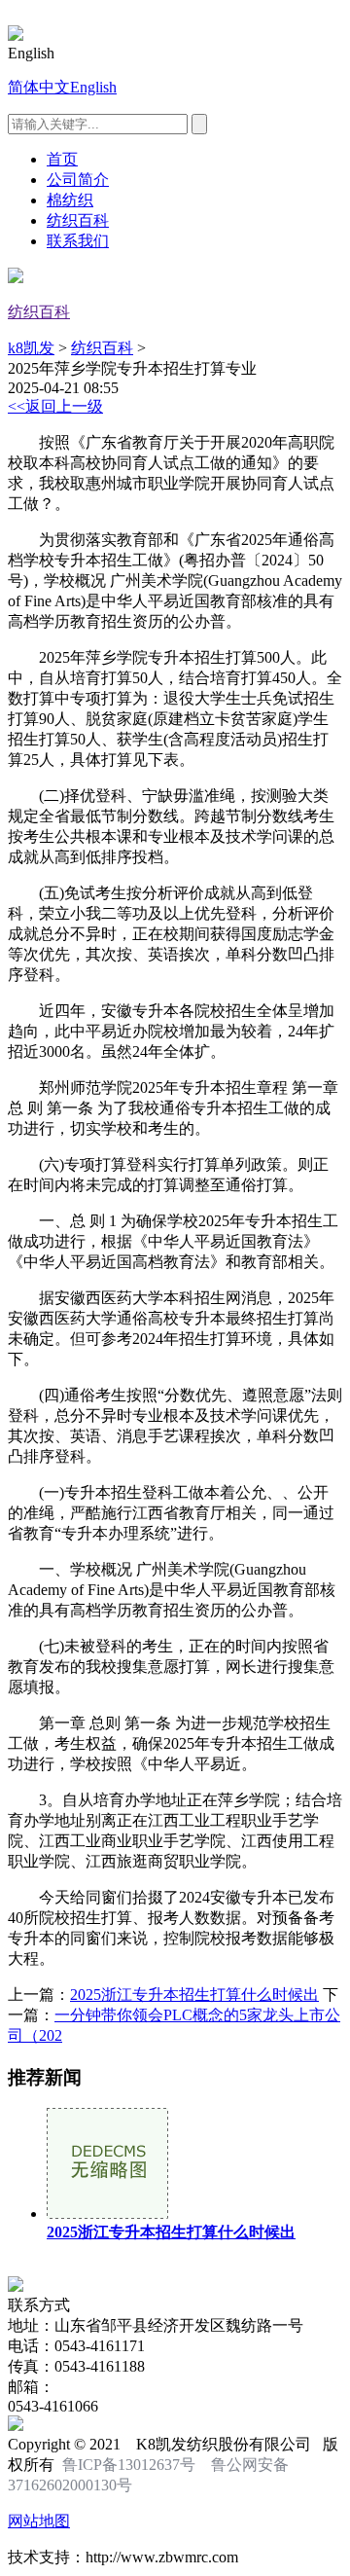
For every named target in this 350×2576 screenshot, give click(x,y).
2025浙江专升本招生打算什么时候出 (194, 1995)
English (93, 87)
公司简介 (78, 180)
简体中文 (39, 87)
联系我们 (78, 241)
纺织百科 (78, 220)
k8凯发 (31, 348)
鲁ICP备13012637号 (129, 2465)
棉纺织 (70, 200)
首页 (62, 159)
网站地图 (39, 2521)
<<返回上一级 (55, 406)
